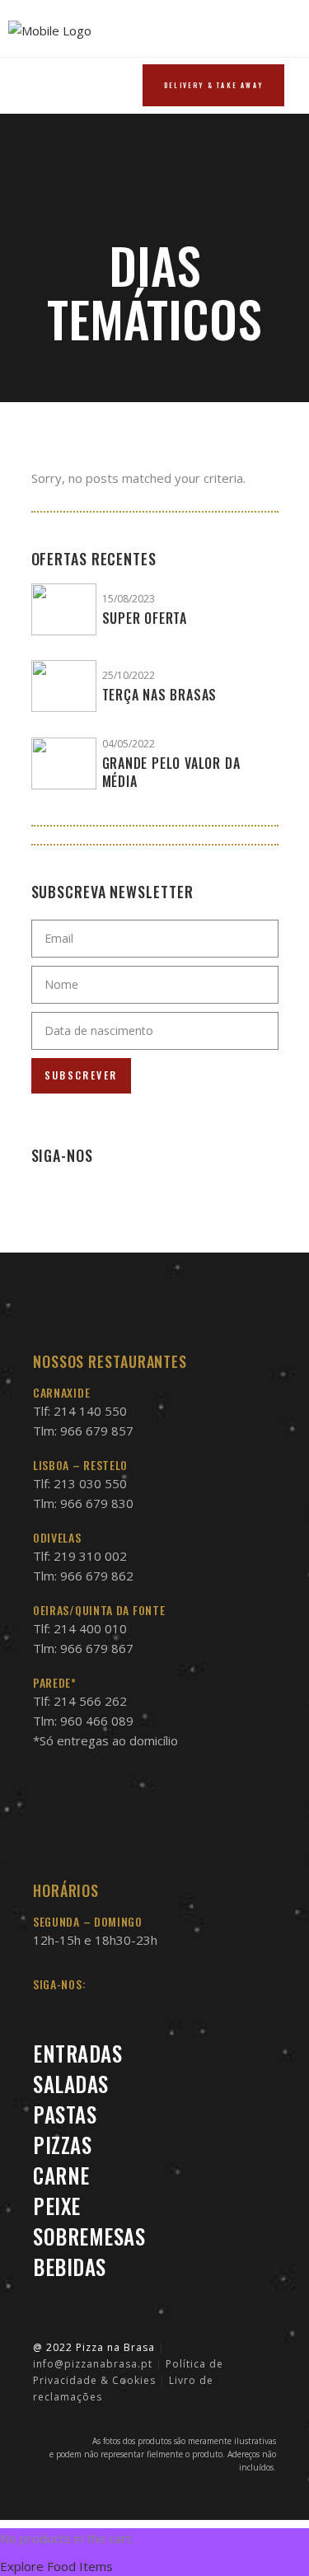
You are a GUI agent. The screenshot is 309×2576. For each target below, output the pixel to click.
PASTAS (65, 2114)
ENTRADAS (77, 2053)
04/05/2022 (129, 744)
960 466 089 (97, 1721)
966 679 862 (97, 1576)
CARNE (61, 2175)
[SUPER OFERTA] (64, 609)
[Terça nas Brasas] (64, 686)
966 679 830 (97, 1503)
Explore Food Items (56, 2566)
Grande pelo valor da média (171, 772)
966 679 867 (97, 1648)
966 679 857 (97, 1431)
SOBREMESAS (89, 2236)
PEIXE (57, 2206)
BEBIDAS (70, 2267)
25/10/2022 (129, 675)
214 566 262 (90, 1701)
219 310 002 (90, 1556)
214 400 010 (90, 1628)
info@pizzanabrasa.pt (93, 2364)
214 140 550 (90, 1411)
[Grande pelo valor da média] (64, 763)
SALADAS (71, 2084)
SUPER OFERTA (145, 618)
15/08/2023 (129, 599)
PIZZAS (62, 2145)
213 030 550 (90, 1483)
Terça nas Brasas (160, 695)
